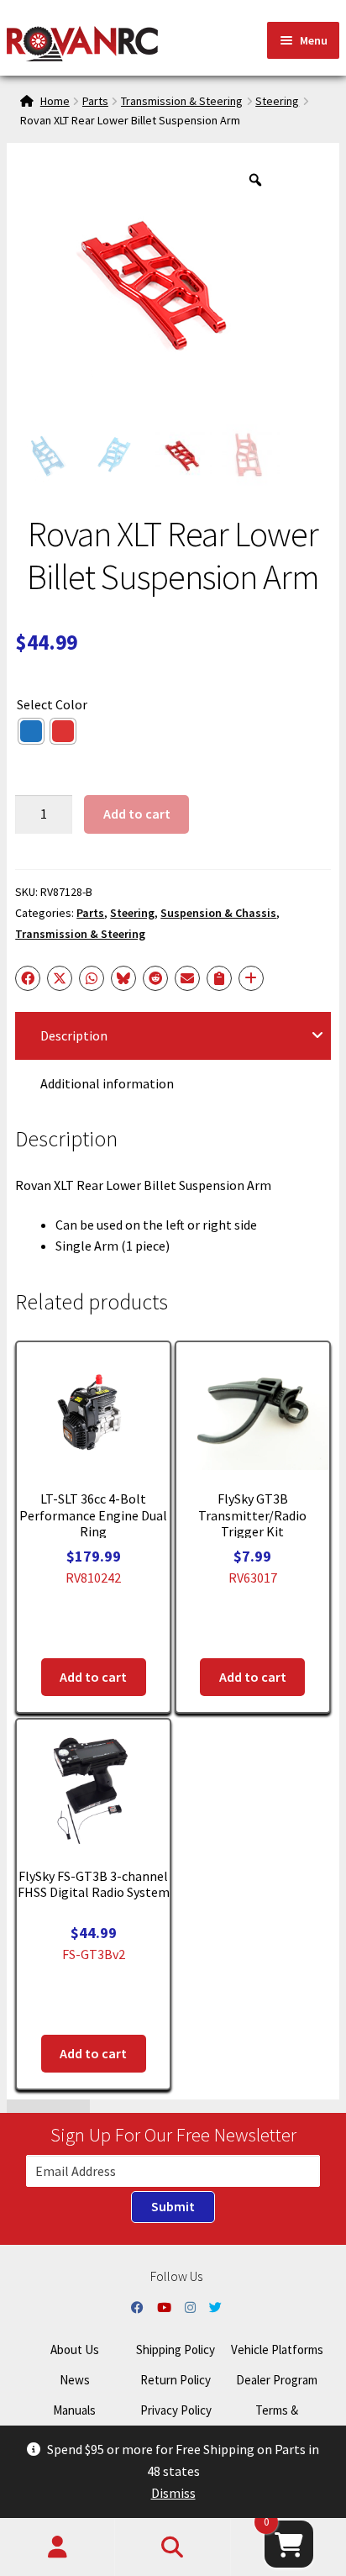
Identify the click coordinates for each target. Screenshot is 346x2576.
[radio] (31, 731)
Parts (95, 101)
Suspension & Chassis (218, 913)
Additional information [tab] (107, 1083)
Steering (277, 101)
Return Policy (176, 2380)
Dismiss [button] (173, 2493)
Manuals (74, 2410)
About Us (75, 2349)
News (75, 2380)
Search (173, 2547)
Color (71, 704)
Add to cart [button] (93, 1677)
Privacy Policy (176, 2410)
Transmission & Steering (182, 101)
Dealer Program (277, 2380)
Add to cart (137, 814)
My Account (58, 2547)
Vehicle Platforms (277, 2349)
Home (55, 101)
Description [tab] (74, 1035)
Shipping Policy (176, 2349)
